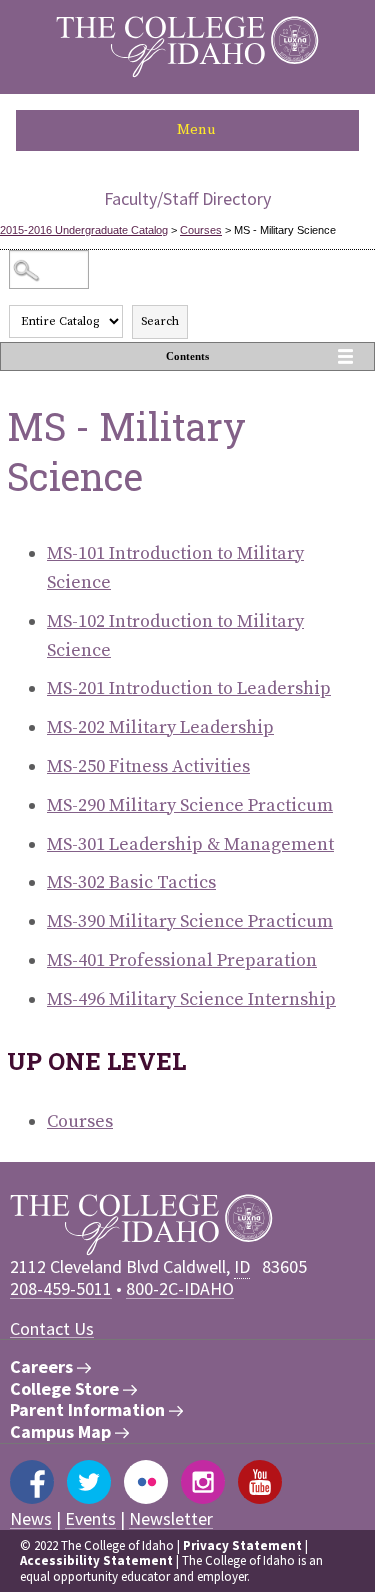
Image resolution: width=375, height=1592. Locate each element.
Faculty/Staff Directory (187, 198)
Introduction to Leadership (189, 688)
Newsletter (171, 1518)
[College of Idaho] (187, 72)
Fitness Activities (148, 766)
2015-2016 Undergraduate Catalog (84, 230)
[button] (187, 130)
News (31, 1518)
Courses (201, 230)
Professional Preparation (182, 960)
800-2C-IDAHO (180, 1288)
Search (160, 321)
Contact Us (52, 1328)
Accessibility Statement (96, 1560)
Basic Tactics (131, 882)
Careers (43, 1367)
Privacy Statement (242, 1545)
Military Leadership (160, 727)
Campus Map (62, 1432)
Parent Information (89, 1410)
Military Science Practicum (190, 805)
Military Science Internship (191, 999)
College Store (66, 1389)
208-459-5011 (61, 1288)
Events (90, 1518)
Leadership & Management (190, 844)
